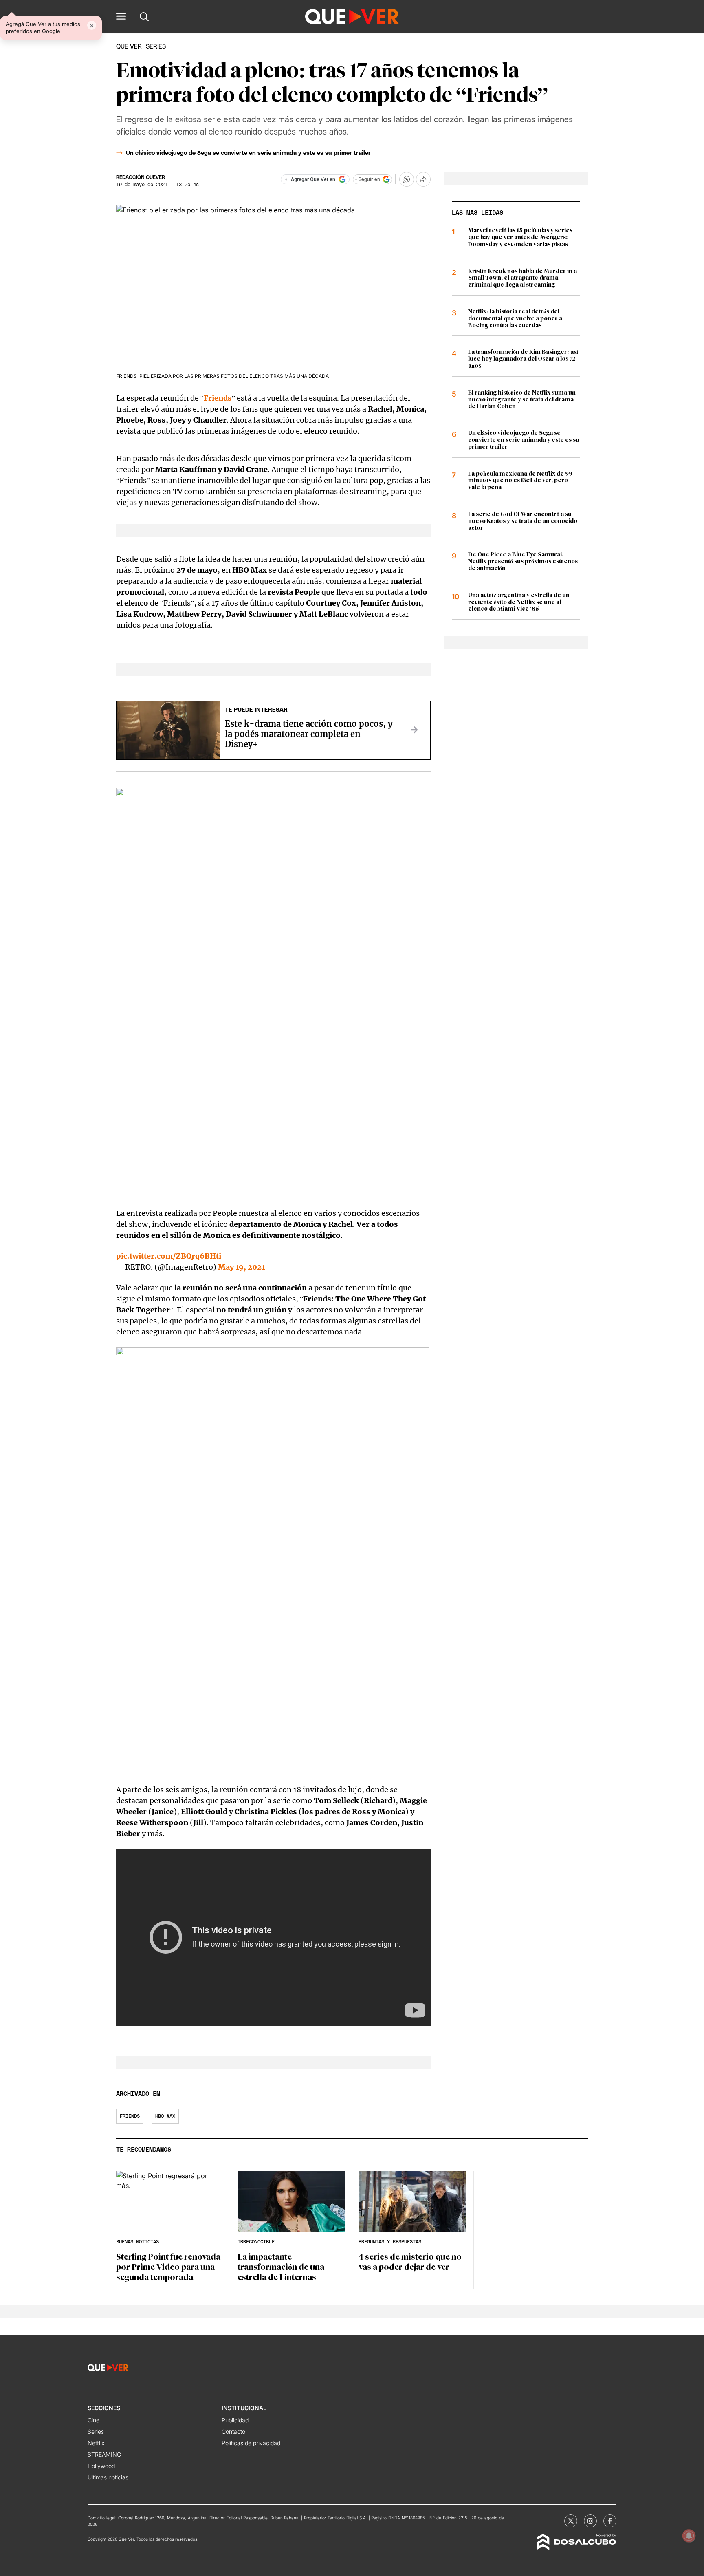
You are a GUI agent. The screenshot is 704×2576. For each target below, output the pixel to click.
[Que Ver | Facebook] (610, 2521)
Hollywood (101, 2466)
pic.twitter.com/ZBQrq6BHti (169, 1256)
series (156, 47)
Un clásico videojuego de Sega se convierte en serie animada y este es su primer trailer (248, 153)
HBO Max (165, 2116)
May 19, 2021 (241, 1267)
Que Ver (129, 47)
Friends (218, 398)
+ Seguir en (367, 179)
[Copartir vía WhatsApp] (407, 179)
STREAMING (104, 2454)
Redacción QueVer (141, 177)
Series (96, 2432)
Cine (93, 2420)
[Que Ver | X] (571, 2521)
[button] (121, 16)
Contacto (233, 2432)
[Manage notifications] (689, 2536)
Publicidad (235, 2420)
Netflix (96, 2443)
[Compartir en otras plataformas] (423, 179)
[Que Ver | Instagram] (590, 2521)
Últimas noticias (108, 2477)
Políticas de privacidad (251, 2443)
